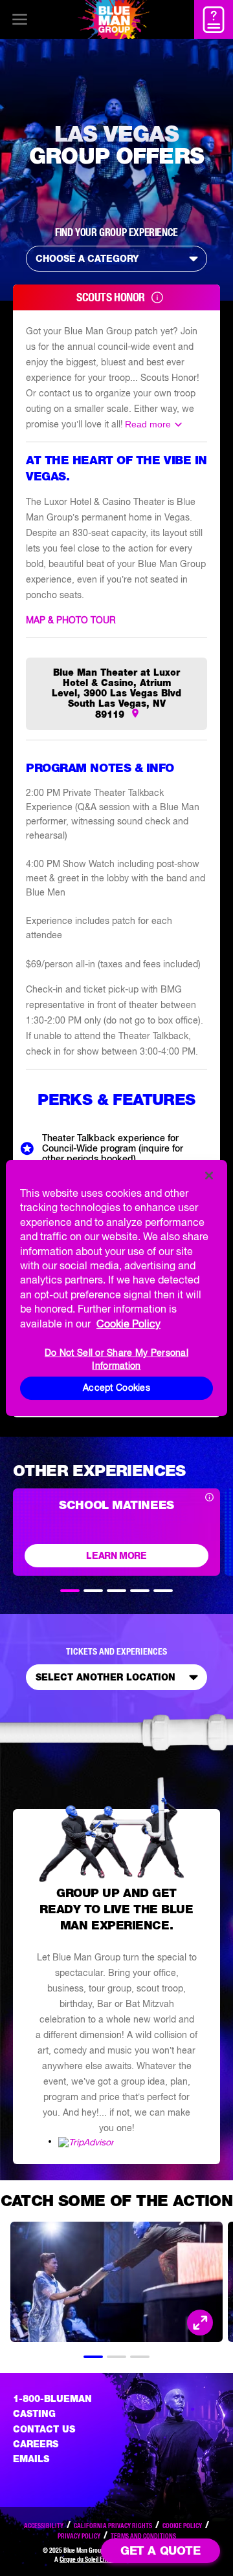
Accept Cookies (116, 1388)
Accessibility (44, 2526)
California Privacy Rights (113, 2526)
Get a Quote (160, 2550)
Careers (36, 2444)
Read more (148, 424)
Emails (31, 2459)
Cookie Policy (182, 2526)
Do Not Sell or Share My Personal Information (116, 1359)
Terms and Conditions (143, 2536)
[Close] (209, 1175)
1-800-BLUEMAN (52, 2399)
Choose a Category (87, 259)
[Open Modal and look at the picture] (200, 2323)
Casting (34, 2414)
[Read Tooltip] (157, 297)
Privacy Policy (79, 2536)
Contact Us (44, 2429)
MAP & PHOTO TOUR (71, 620)
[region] (116, 1288)
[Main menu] (19, 19)
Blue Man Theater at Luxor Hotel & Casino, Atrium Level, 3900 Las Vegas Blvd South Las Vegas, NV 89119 (116, 693)
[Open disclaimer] (209, 1498)
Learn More (116, 1556)
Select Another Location (105, 1677)
